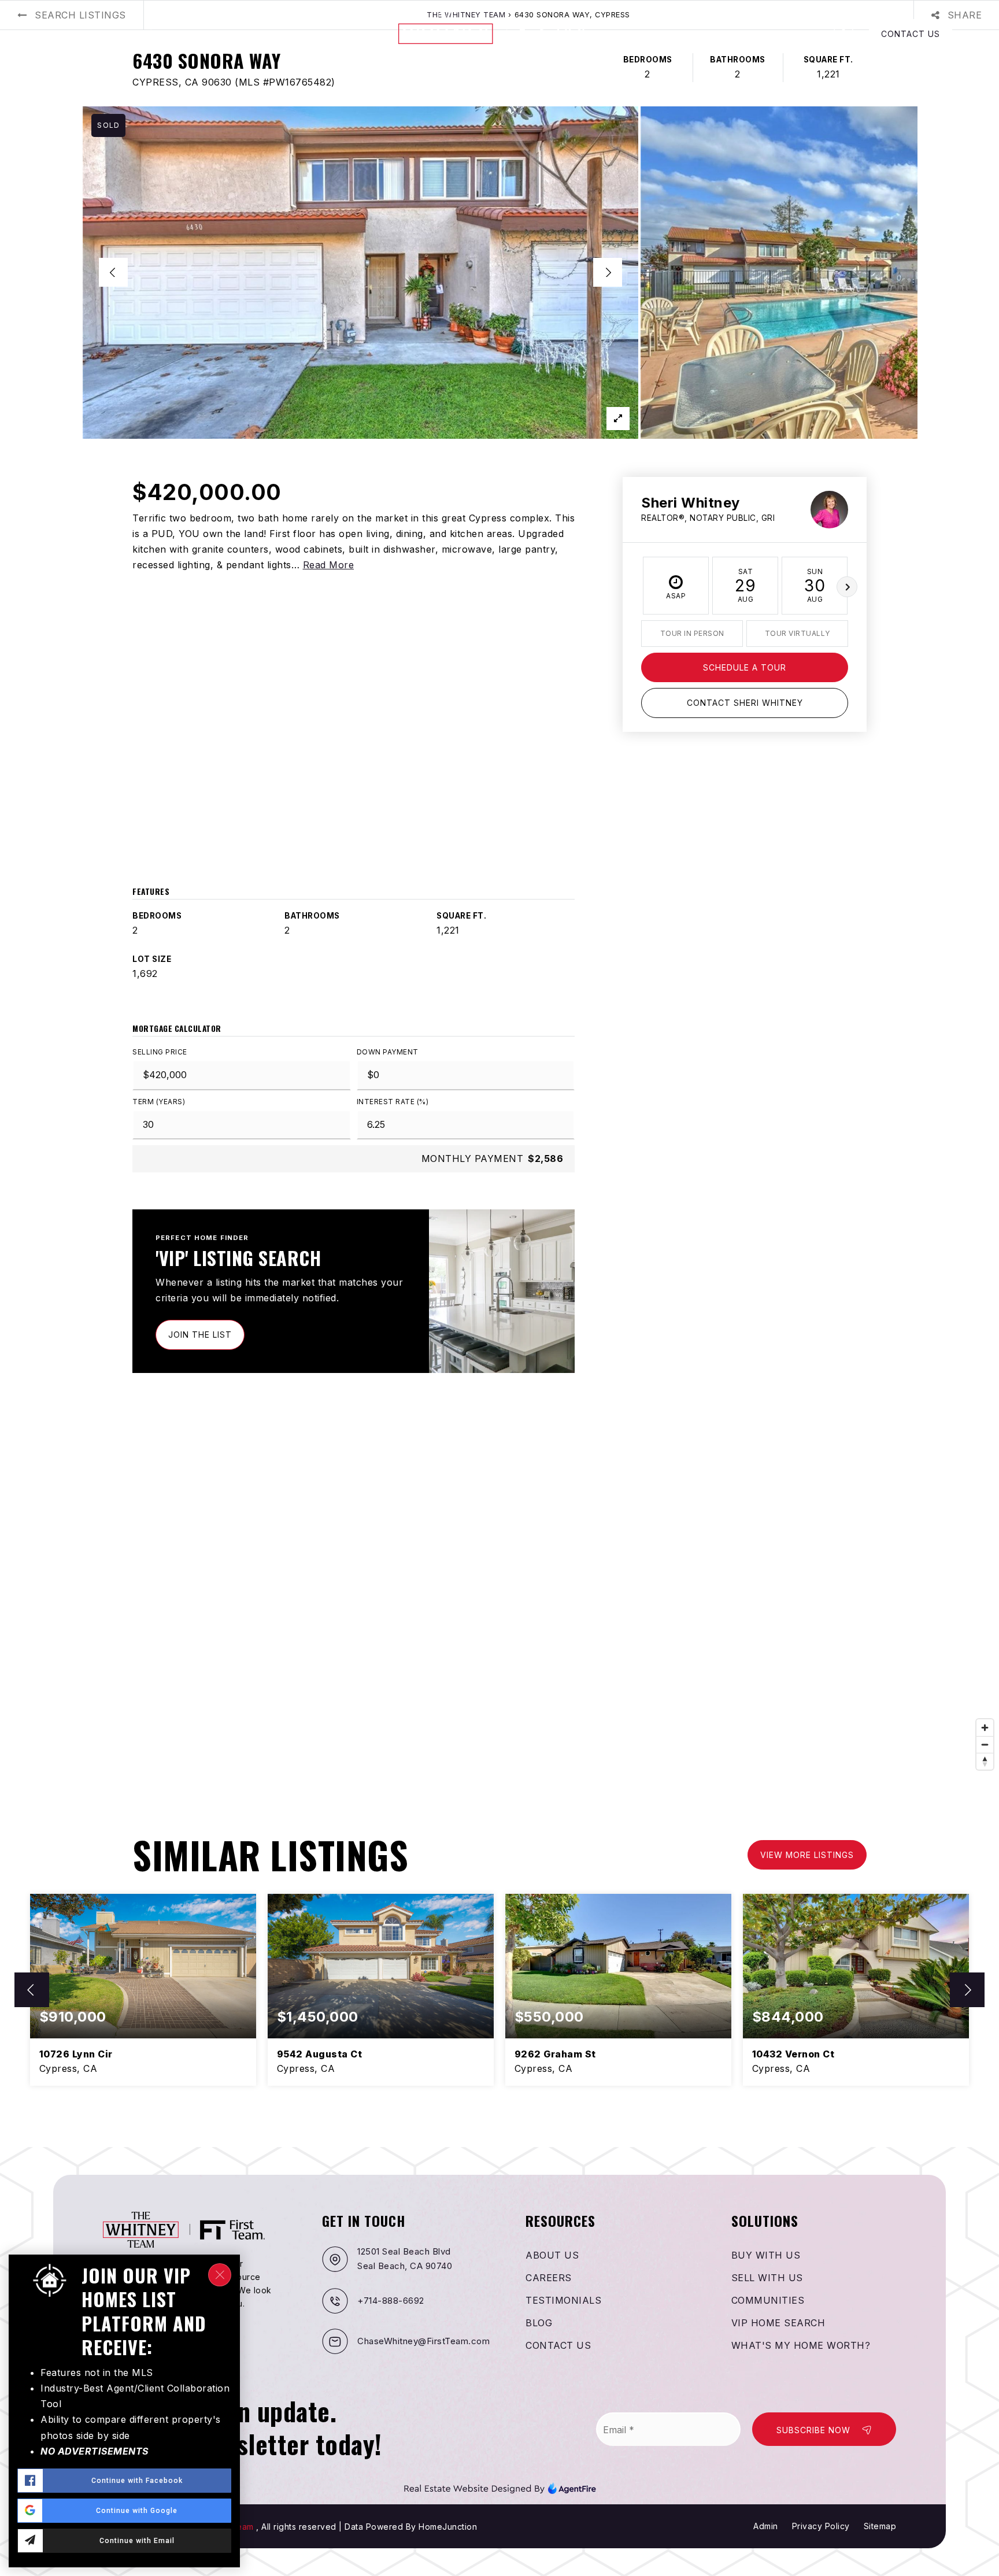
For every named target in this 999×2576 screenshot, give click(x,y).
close (220, 2275)
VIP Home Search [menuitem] (778, 2323)
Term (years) (159, 1102)
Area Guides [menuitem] (190, 34)
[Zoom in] (985, 1728)
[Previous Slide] (113, 272)
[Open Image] (360, 273)
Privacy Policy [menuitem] (821, 2526)
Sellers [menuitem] (118, 34)
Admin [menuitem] (766, 2526)
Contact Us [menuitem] (558, 2345)
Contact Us (911, 34)
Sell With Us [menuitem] (767, 2278)
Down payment (388, 1052)
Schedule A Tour (745, 667)
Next (847, 587)
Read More (329, 565)
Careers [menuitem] (549, 2278)
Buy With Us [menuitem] (766, 2255)
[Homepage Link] (499, 33)
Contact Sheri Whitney (745, 703)
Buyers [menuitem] (66, 34)
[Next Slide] (608, 272)
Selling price (160, 1052)
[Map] (499, 1602)
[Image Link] (500, 2487)
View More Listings (807, 1855)
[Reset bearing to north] (985, 1761)
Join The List (200, 1335)
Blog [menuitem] (310, 34)
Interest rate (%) (393, 1102)
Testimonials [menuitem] (563, 2300)
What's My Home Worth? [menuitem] (801, 2345)
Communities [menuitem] (768, 2300)
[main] (499, 1074)
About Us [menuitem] (261, 34)
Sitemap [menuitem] (880, 2526)
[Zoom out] (985, 1744)
